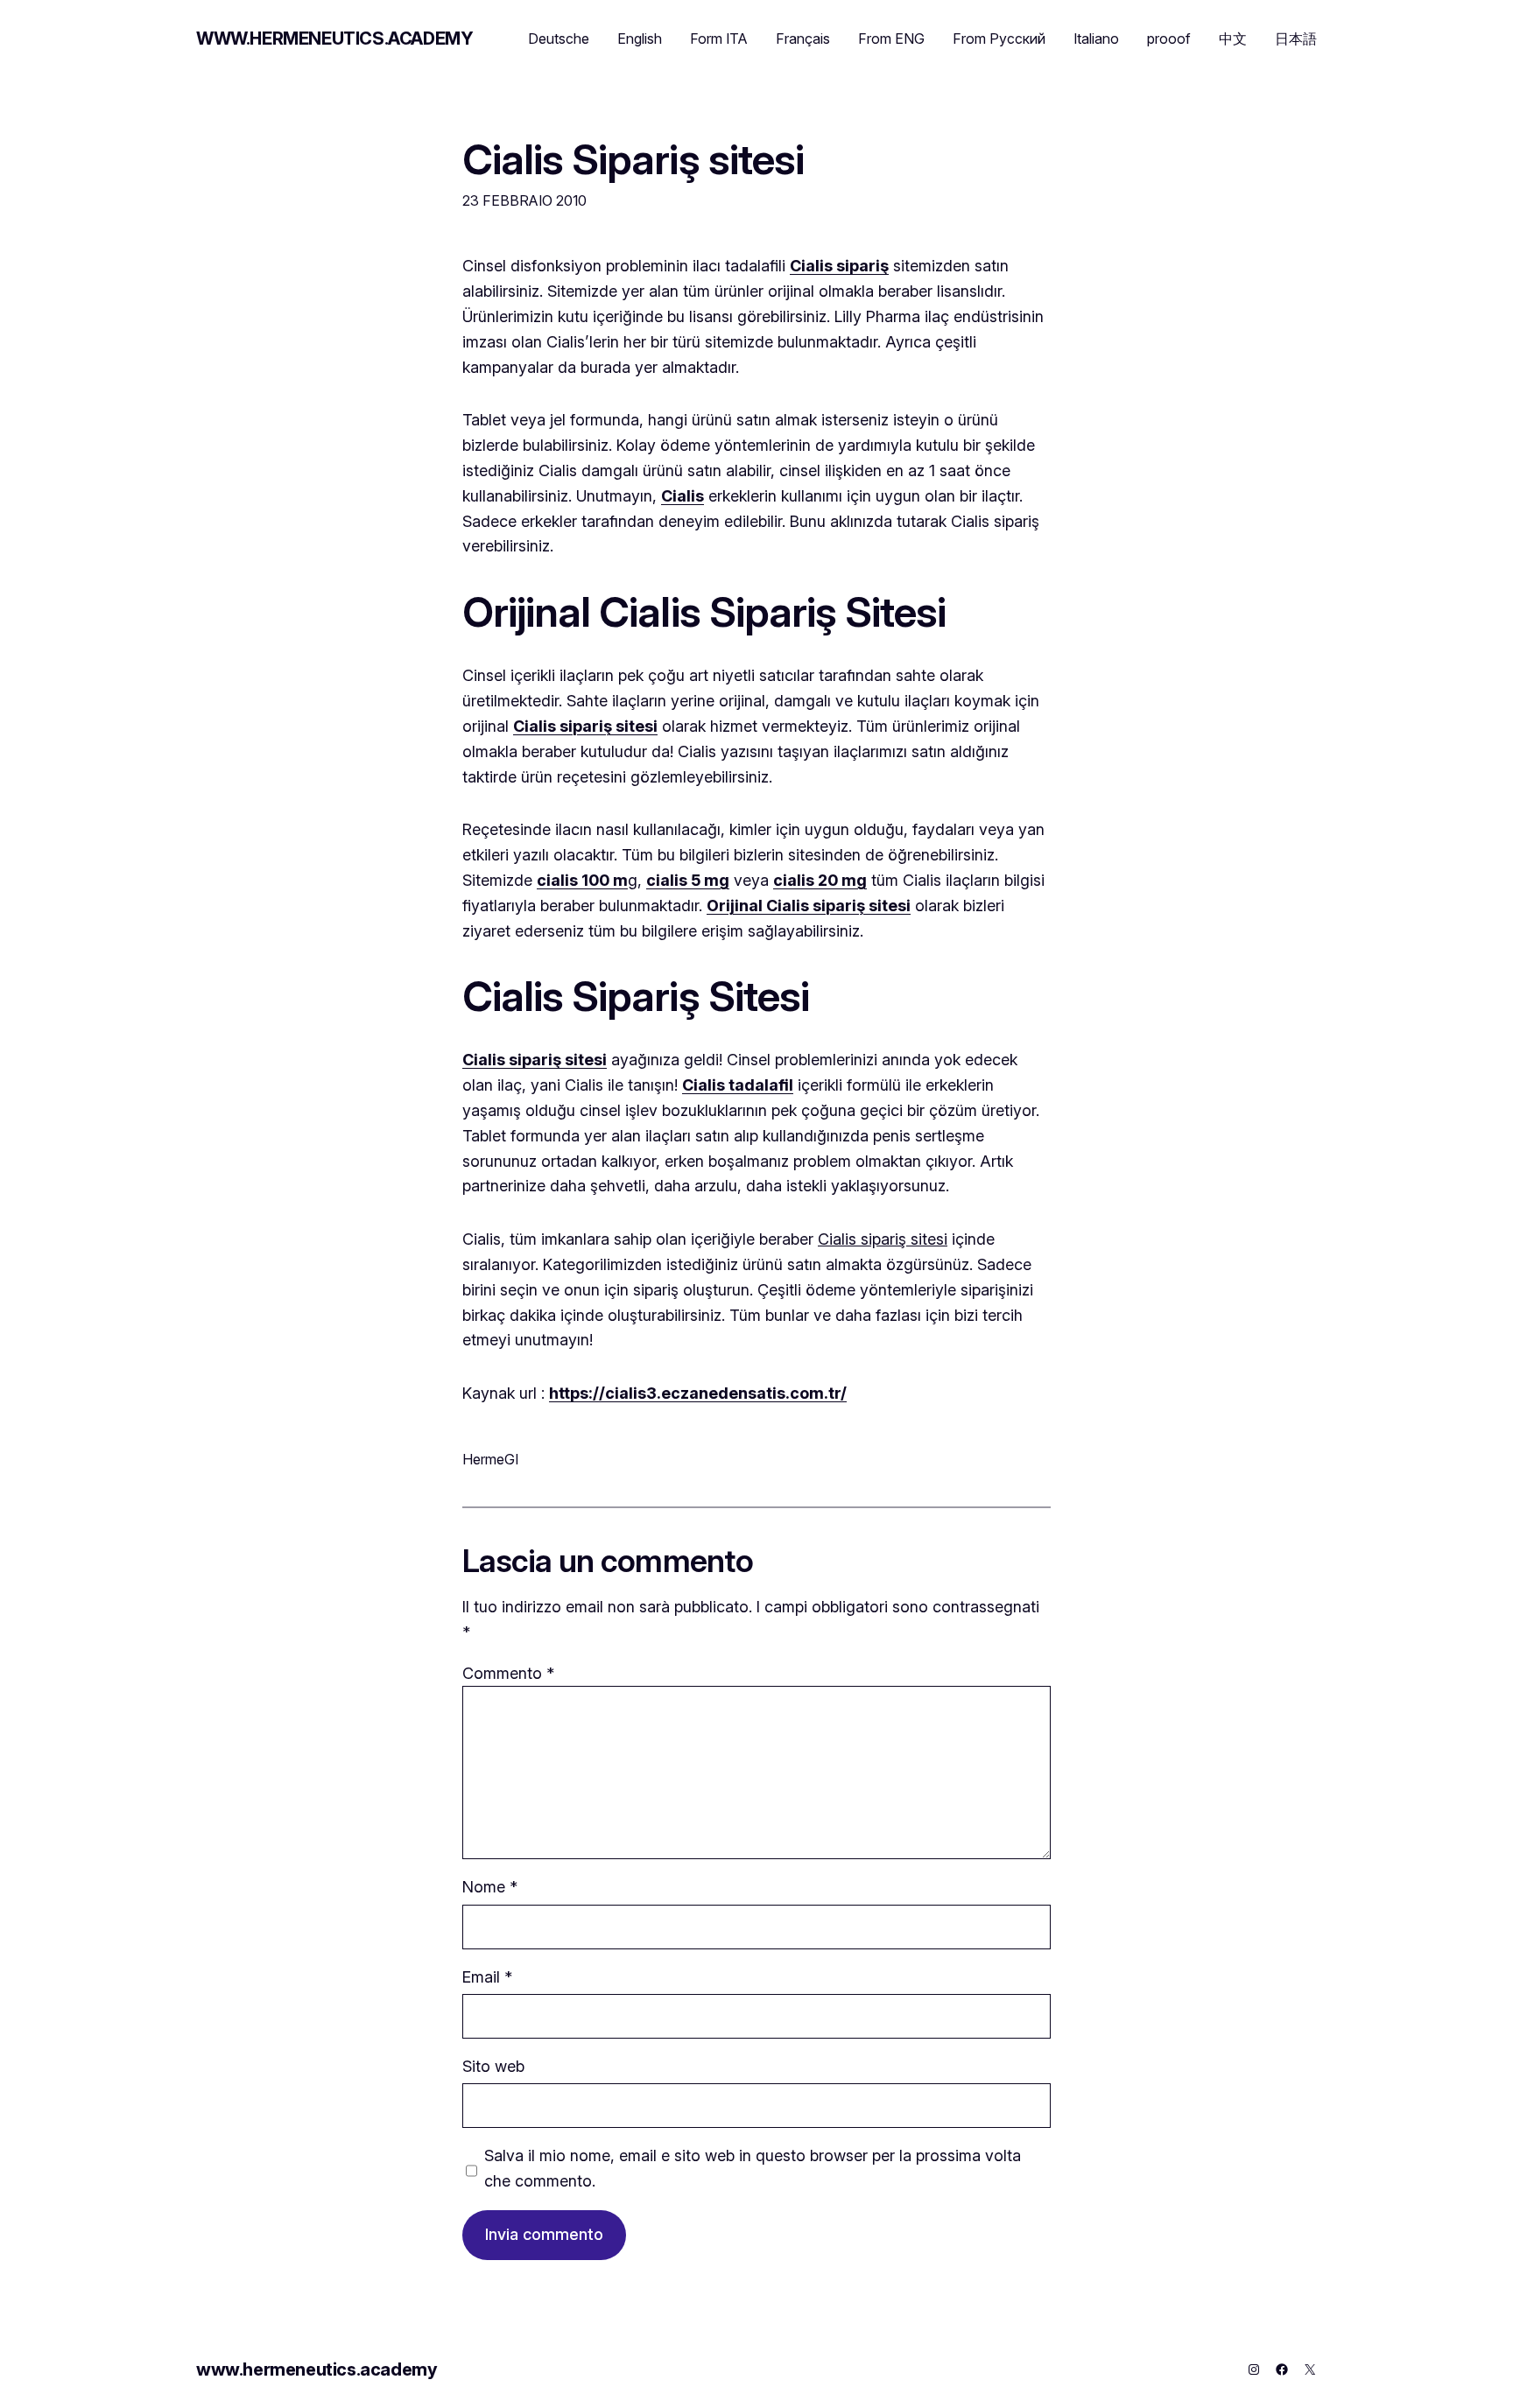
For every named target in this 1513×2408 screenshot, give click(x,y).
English (640, 39)
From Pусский (999, 39)
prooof (1169, 39)
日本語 (1296, 39)
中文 (1233, 39)
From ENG (891, 39)
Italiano (1096, 39)
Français (803, 39)
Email (487, 1977)
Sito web (493, 2066)
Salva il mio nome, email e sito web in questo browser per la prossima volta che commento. (753, 2168)
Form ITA (719, 39)
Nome (490, 1887)
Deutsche (559, 39)
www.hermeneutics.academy (334, 39)
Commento (508, 1673)
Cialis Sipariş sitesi (633, 159)
